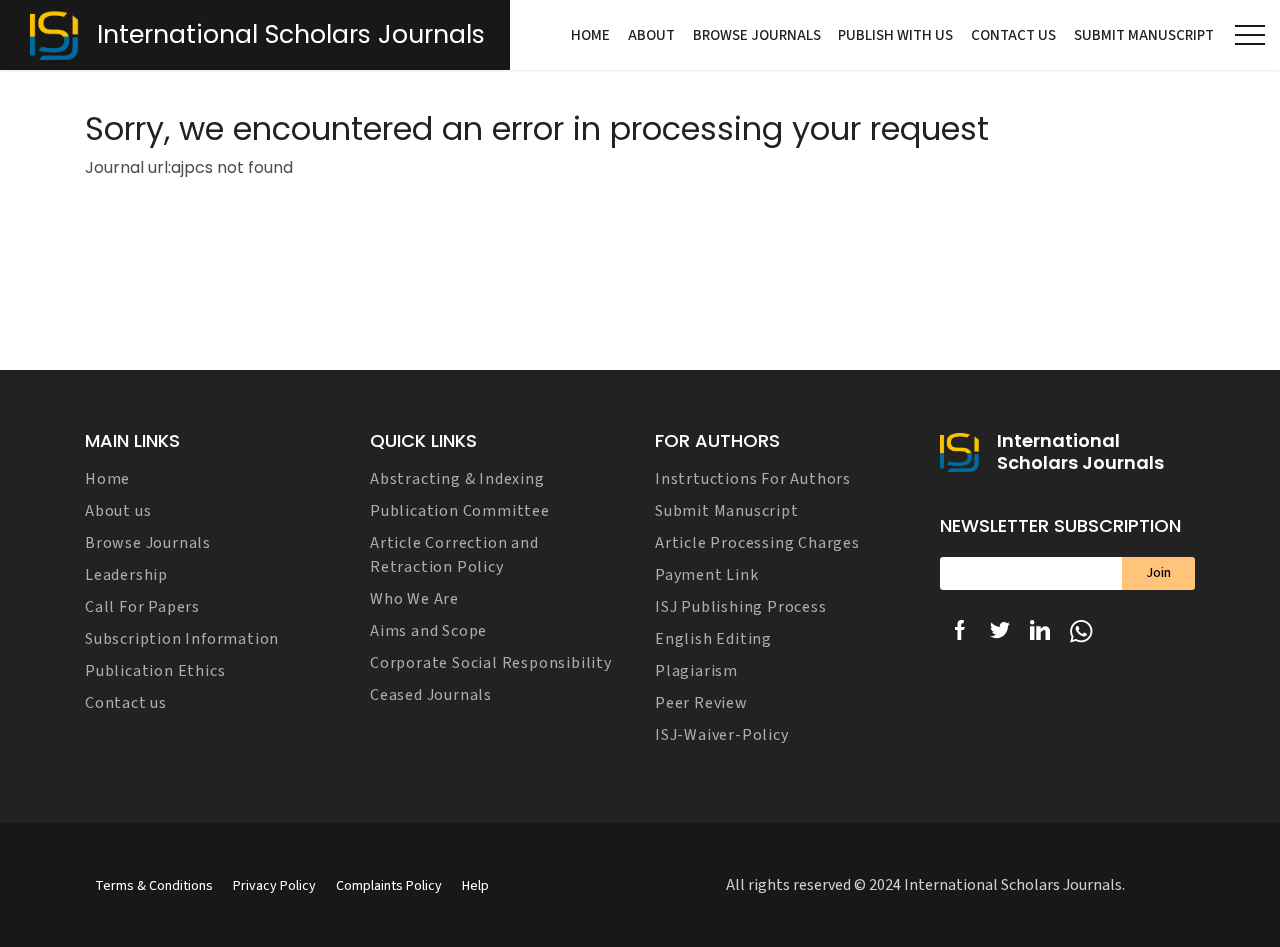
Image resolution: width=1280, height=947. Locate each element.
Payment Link (707, 575)
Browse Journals (757, 35)
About (651, 35)
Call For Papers (142, 607)
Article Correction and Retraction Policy (454, 555)
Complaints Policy (389, 886)
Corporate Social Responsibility (491, 663)
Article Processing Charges (757, 543)
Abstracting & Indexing (457, 479)
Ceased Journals (431, 695)
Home (590, 35)
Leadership (126, 575)
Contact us (1013, 35)
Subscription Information (182, 639)
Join (1158, 573)
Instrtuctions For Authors (753, 479)
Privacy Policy (274, 886)
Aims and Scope (428, 631)
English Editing (713, 639)
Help (475, 886)
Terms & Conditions (154, 886)
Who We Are (414, 599)
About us (118, 511)
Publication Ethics (155, 671)
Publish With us (895, 35)
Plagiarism (696, 671)
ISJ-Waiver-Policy (722, 735)
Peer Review (701, 703)
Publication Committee (460, 511)
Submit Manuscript (1144, 35)
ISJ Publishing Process (741, 607)
